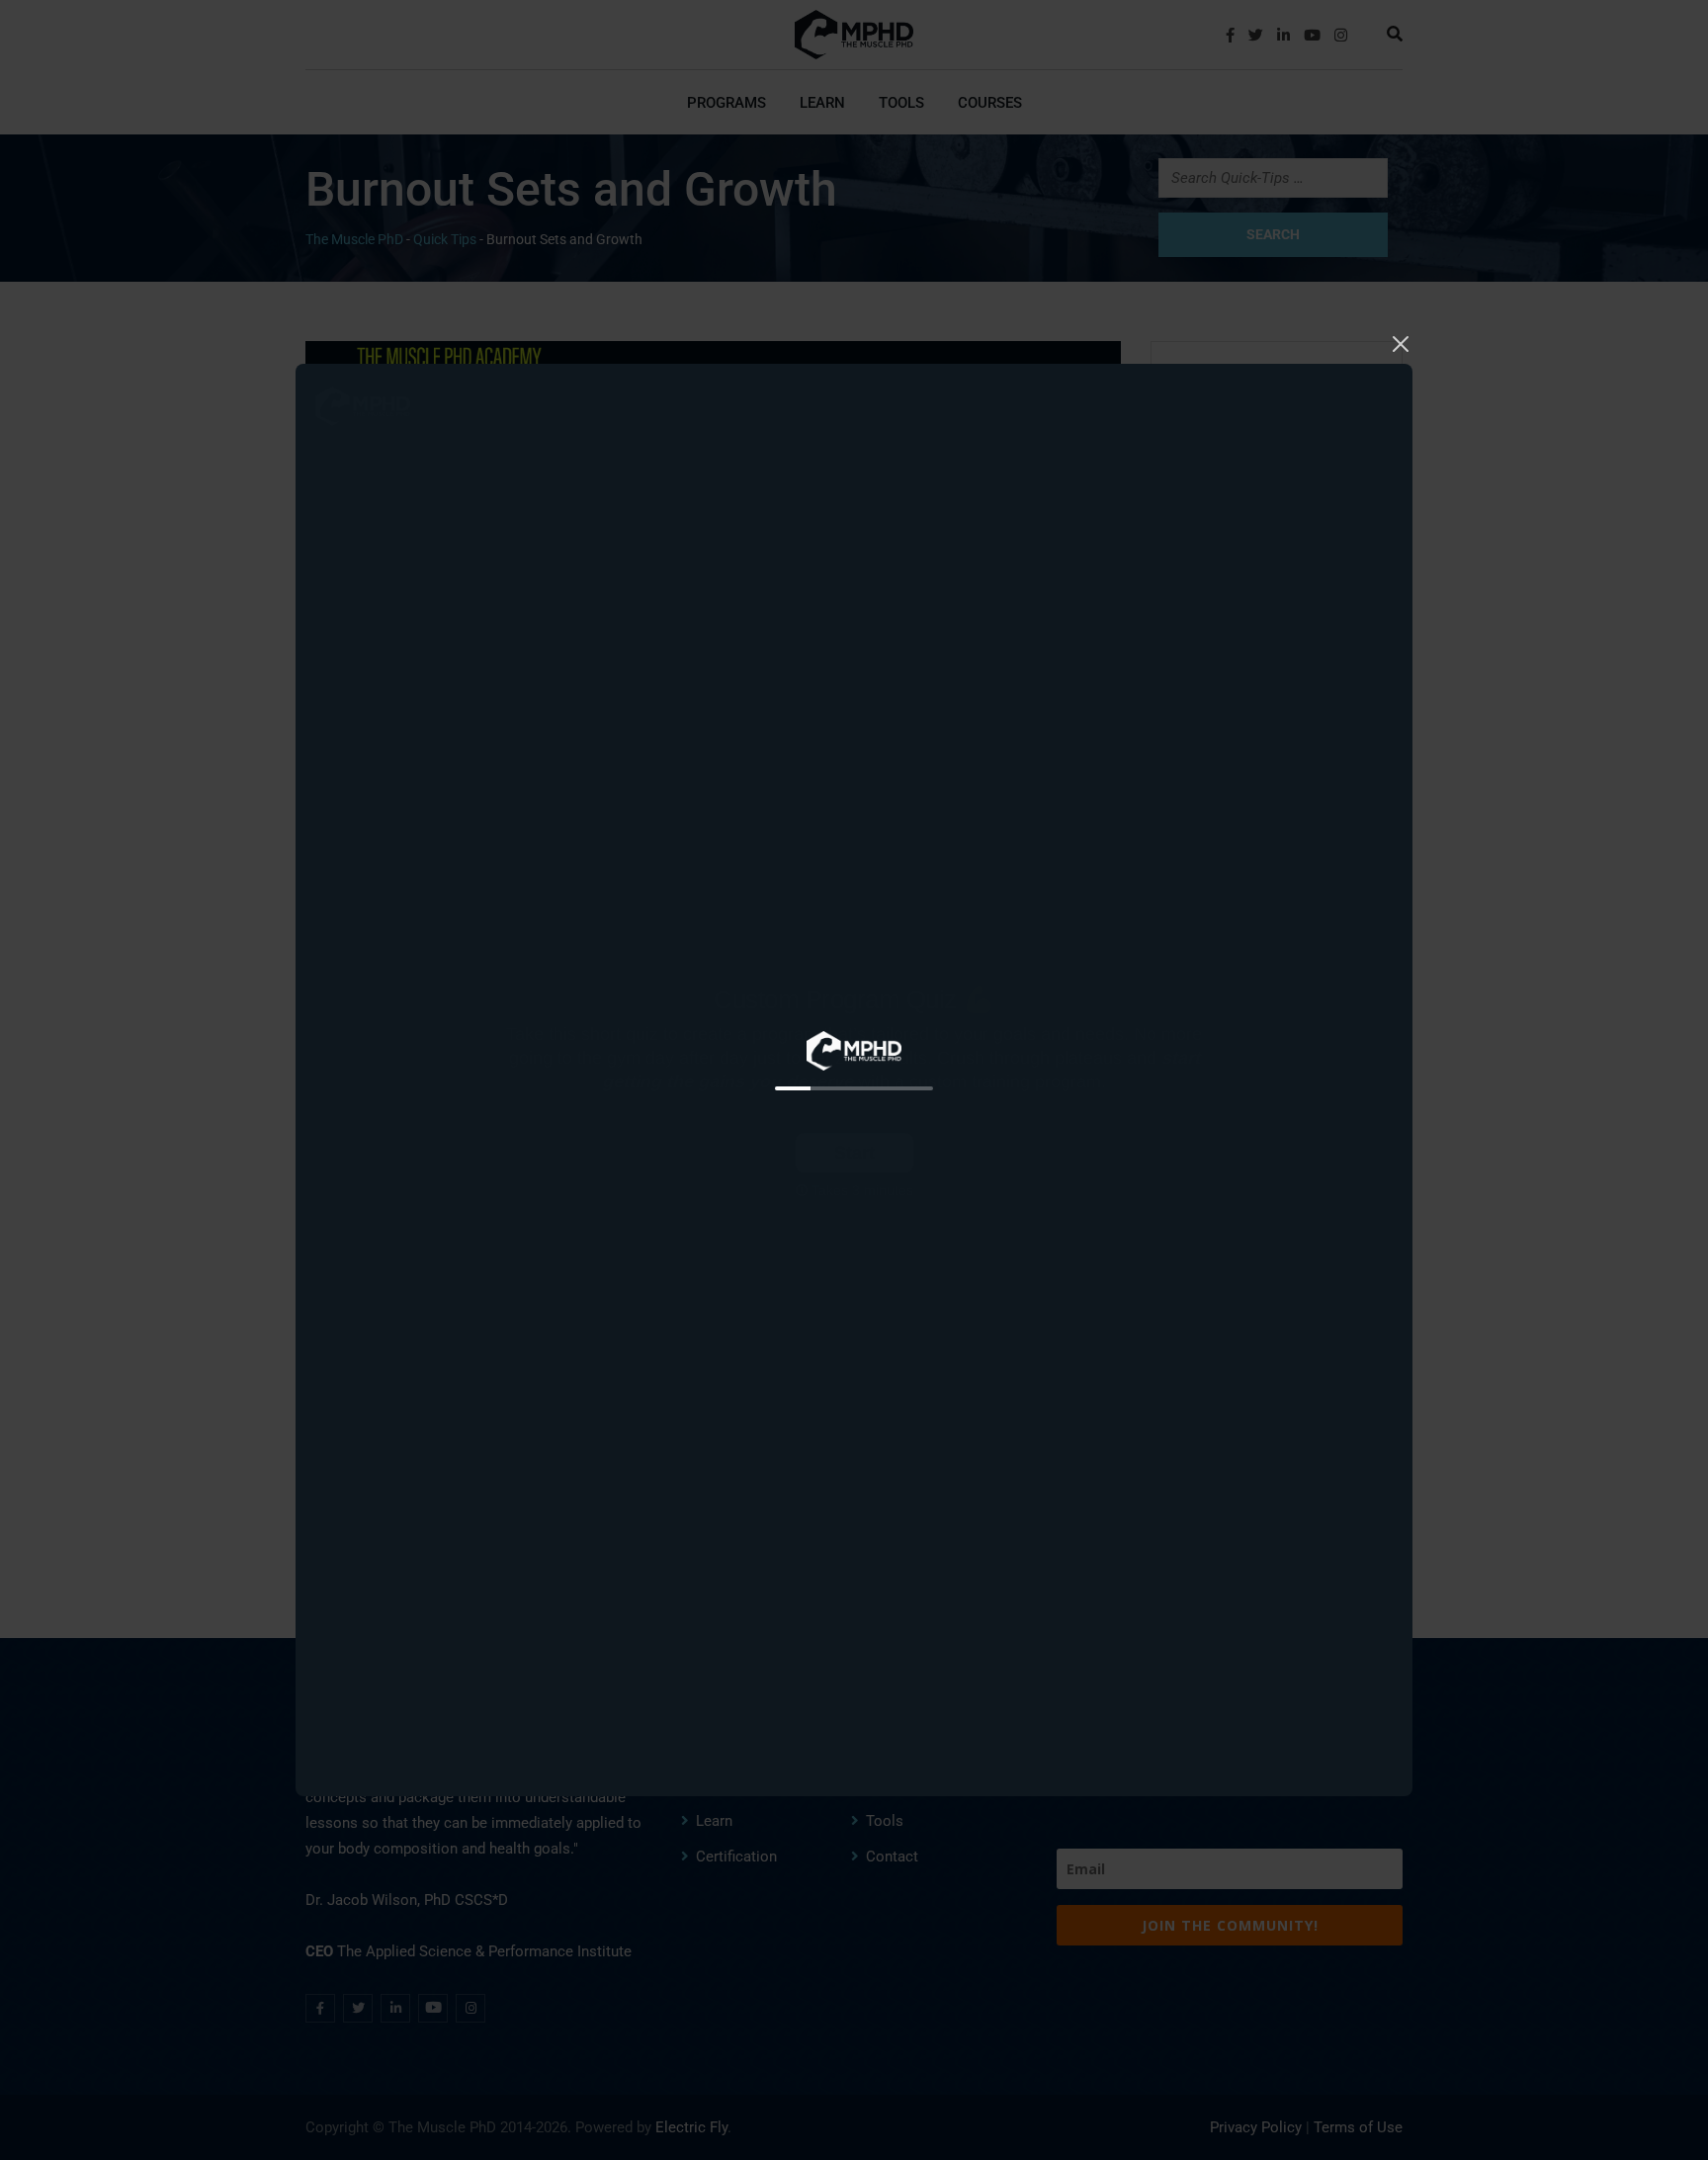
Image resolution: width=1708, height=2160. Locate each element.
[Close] (1401, 342)
